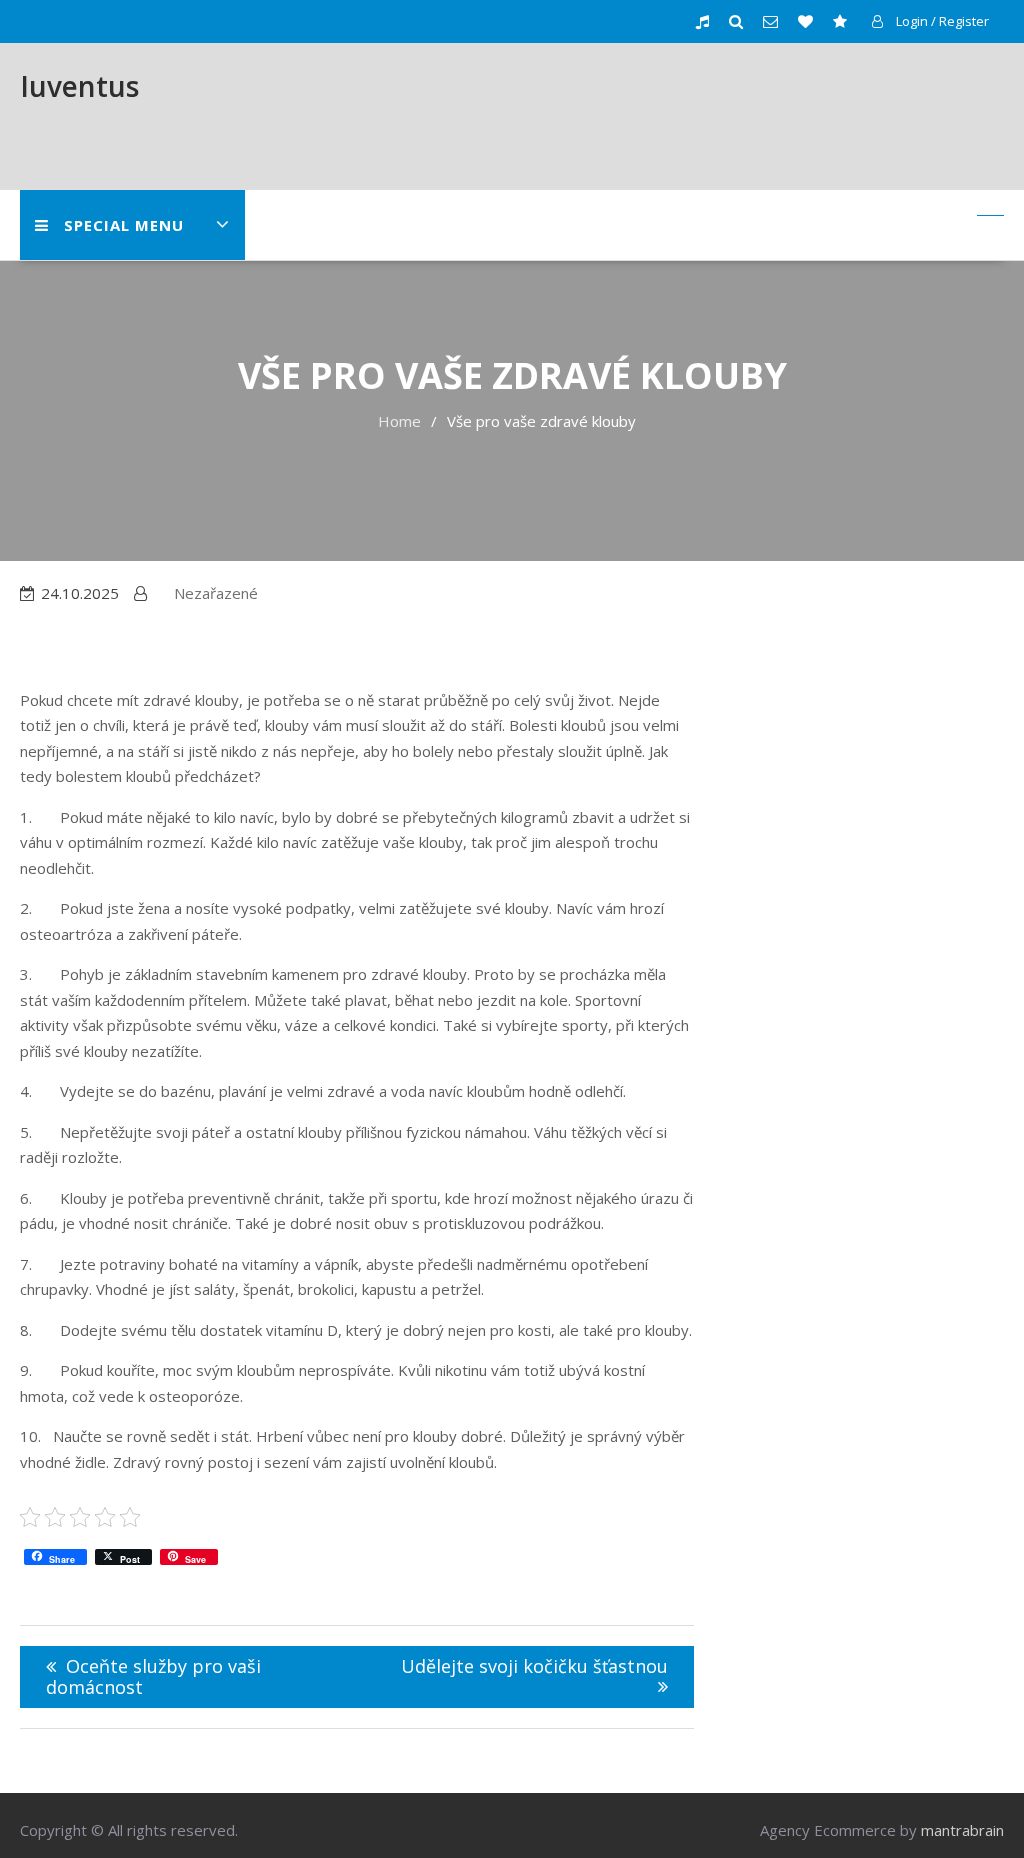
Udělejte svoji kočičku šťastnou (534, 1666)
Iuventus (79, 86)
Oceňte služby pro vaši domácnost (153, 1676)
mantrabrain (962, 1830)
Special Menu (124, 225)
